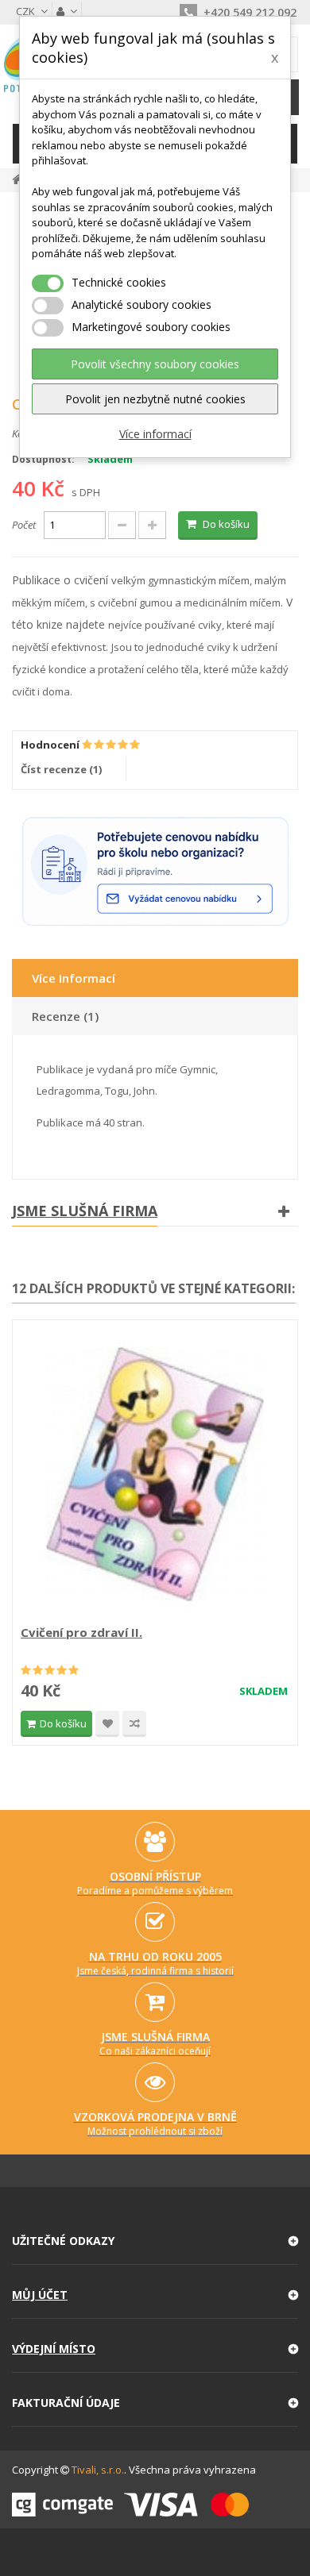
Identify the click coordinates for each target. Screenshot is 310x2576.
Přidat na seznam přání (107, 1724)
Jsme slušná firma (85, 1211)
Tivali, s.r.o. (98, 2470)
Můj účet (40, 2295)
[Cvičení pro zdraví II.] (155, 1474)
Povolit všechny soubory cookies (155, 364)
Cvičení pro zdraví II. (81, 1632)
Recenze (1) (65, 1016)
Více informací (155, 434)
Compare (134, 1724)
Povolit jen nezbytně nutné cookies (155, 399)
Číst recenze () (61, 769)
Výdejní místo (54, 2349)
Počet (24, 525)
